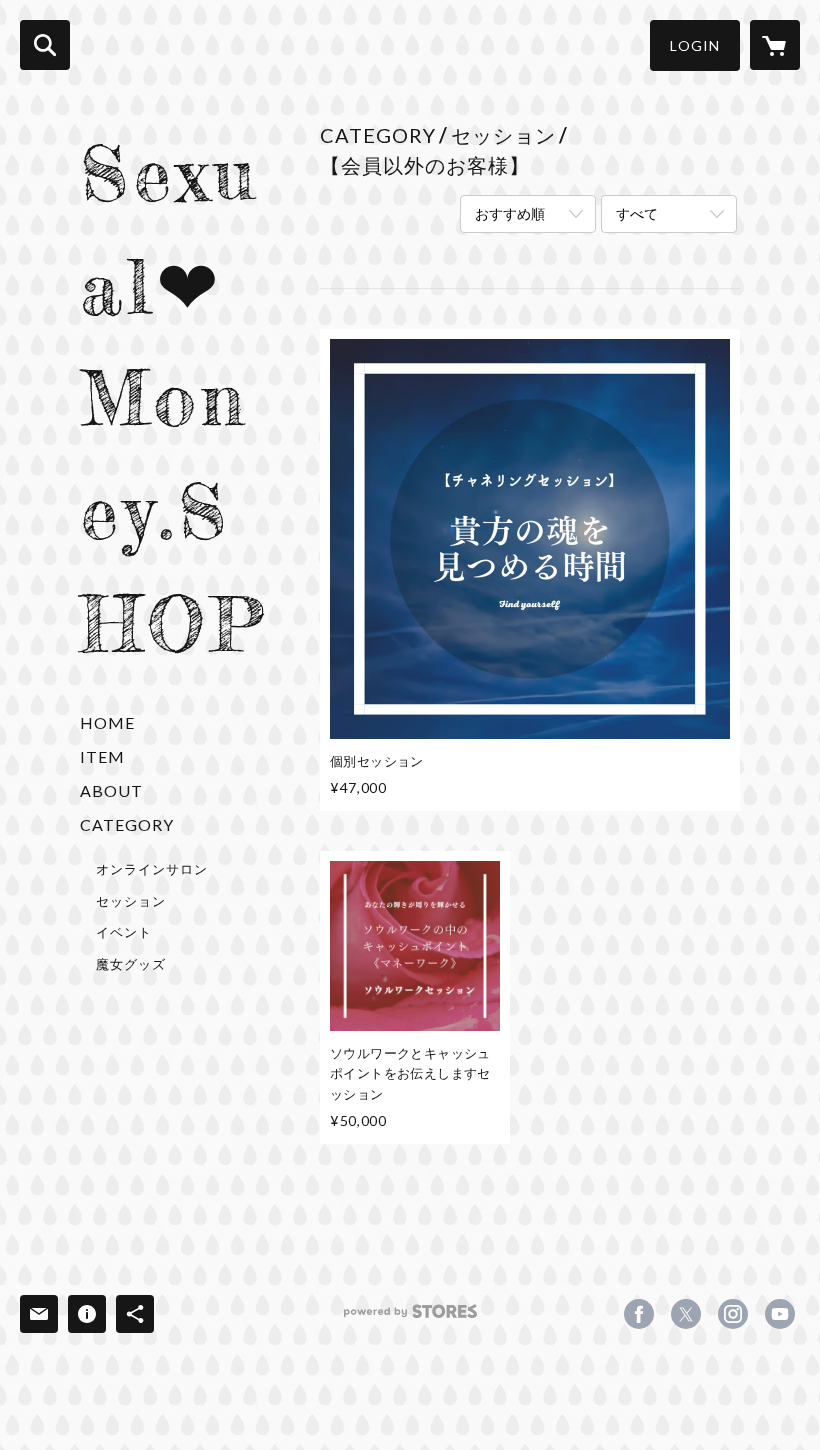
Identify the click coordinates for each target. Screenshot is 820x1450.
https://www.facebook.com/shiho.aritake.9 (639, 1314)
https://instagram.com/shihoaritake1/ (733, 1314)
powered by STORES (410, 1318)
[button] (695, 45)
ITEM (102, 756)
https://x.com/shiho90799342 (686, 1314)
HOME (107, 722)
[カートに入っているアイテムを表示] (775, 45)
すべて (637, 213)
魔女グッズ (131, 964)
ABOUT (111, 790)
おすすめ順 (510, 213)
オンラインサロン (152, 869)
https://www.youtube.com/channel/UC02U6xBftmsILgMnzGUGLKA (780, 1314)
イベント (124, 932)
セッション (131, 901)
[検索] (45, 45)
